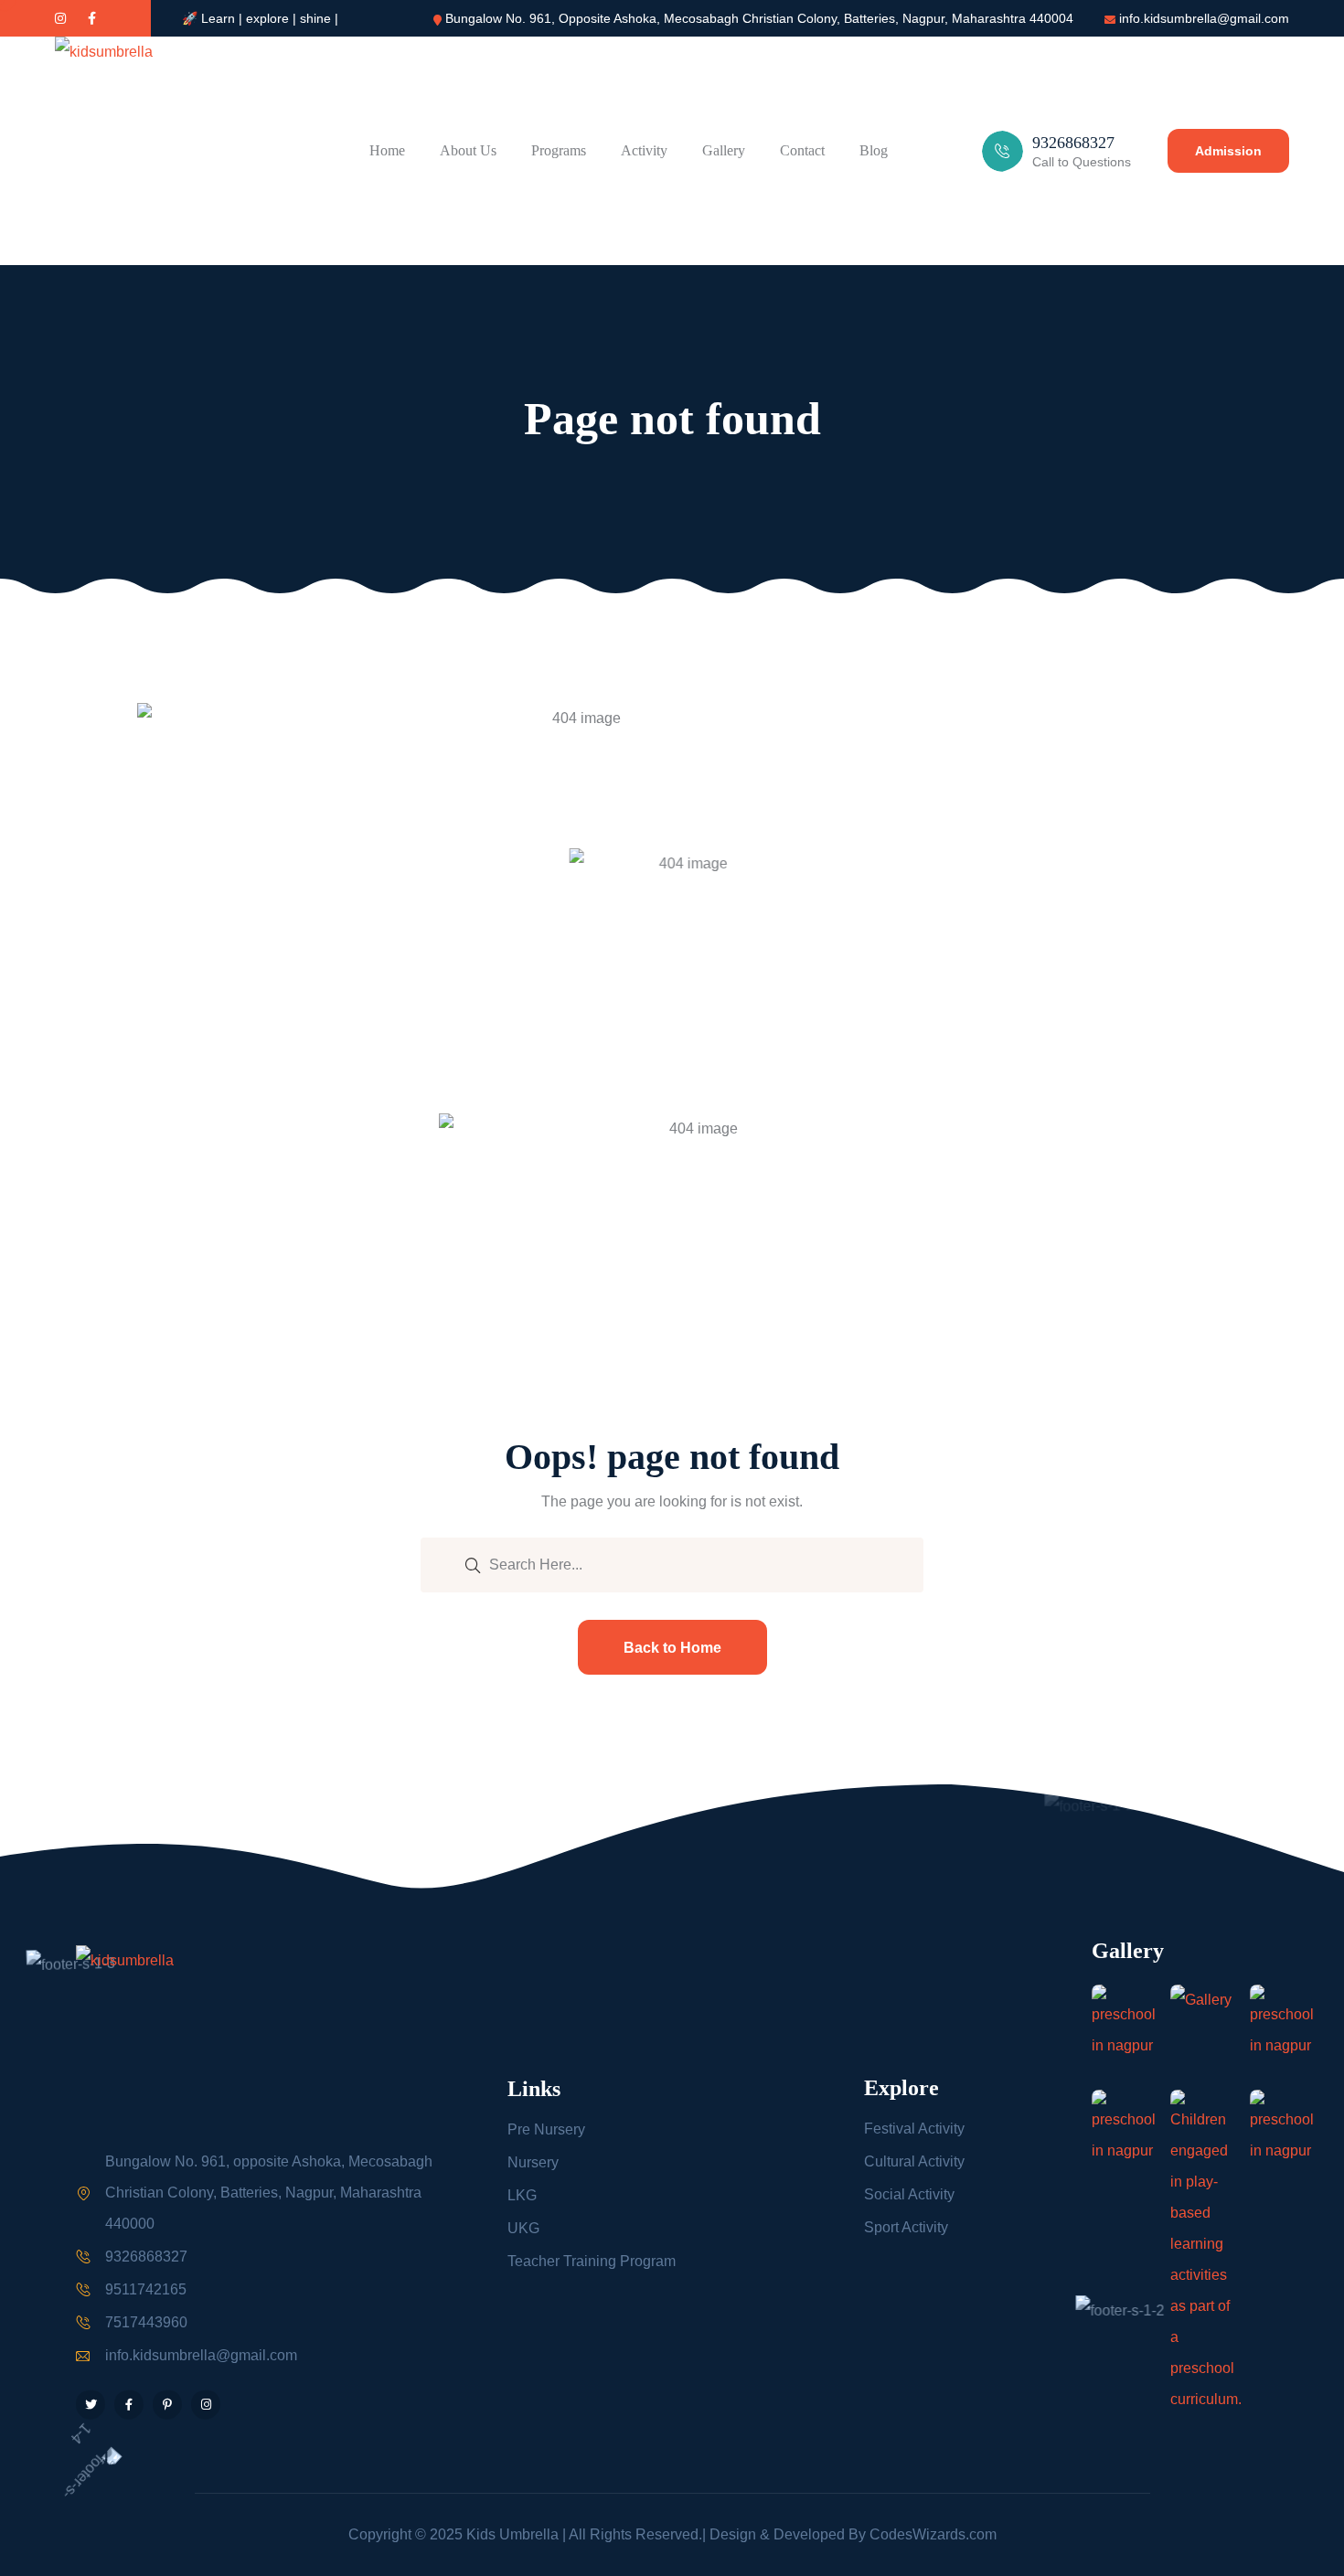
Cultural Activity (914, 2161)
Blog (874, 150)
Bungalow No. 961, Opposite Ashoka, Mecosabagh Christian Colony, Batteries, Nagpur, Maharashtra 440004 (759, 18)
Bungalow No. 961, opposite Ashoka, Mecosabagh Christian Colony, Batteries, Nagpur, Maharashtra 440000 (269, 2193)
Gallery (724, 150)
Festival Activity (914, 2129)
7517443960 (146, 2322)
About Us (468, 150)
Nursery (533, 2162)
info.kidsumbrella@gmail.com (1204, 18)
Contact (802, 150)
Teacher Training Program (592, 2261)
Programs (559, 150)
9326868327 (146, 2257)
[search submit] (473, 1564)
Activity (644, 150)
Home (387, 150)
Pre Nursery (546, 2129)
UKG (523, 2228)
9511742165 (146, 2289)
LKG (522, 2195)
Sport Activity (906, 2227)
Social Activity (909, 2194)
